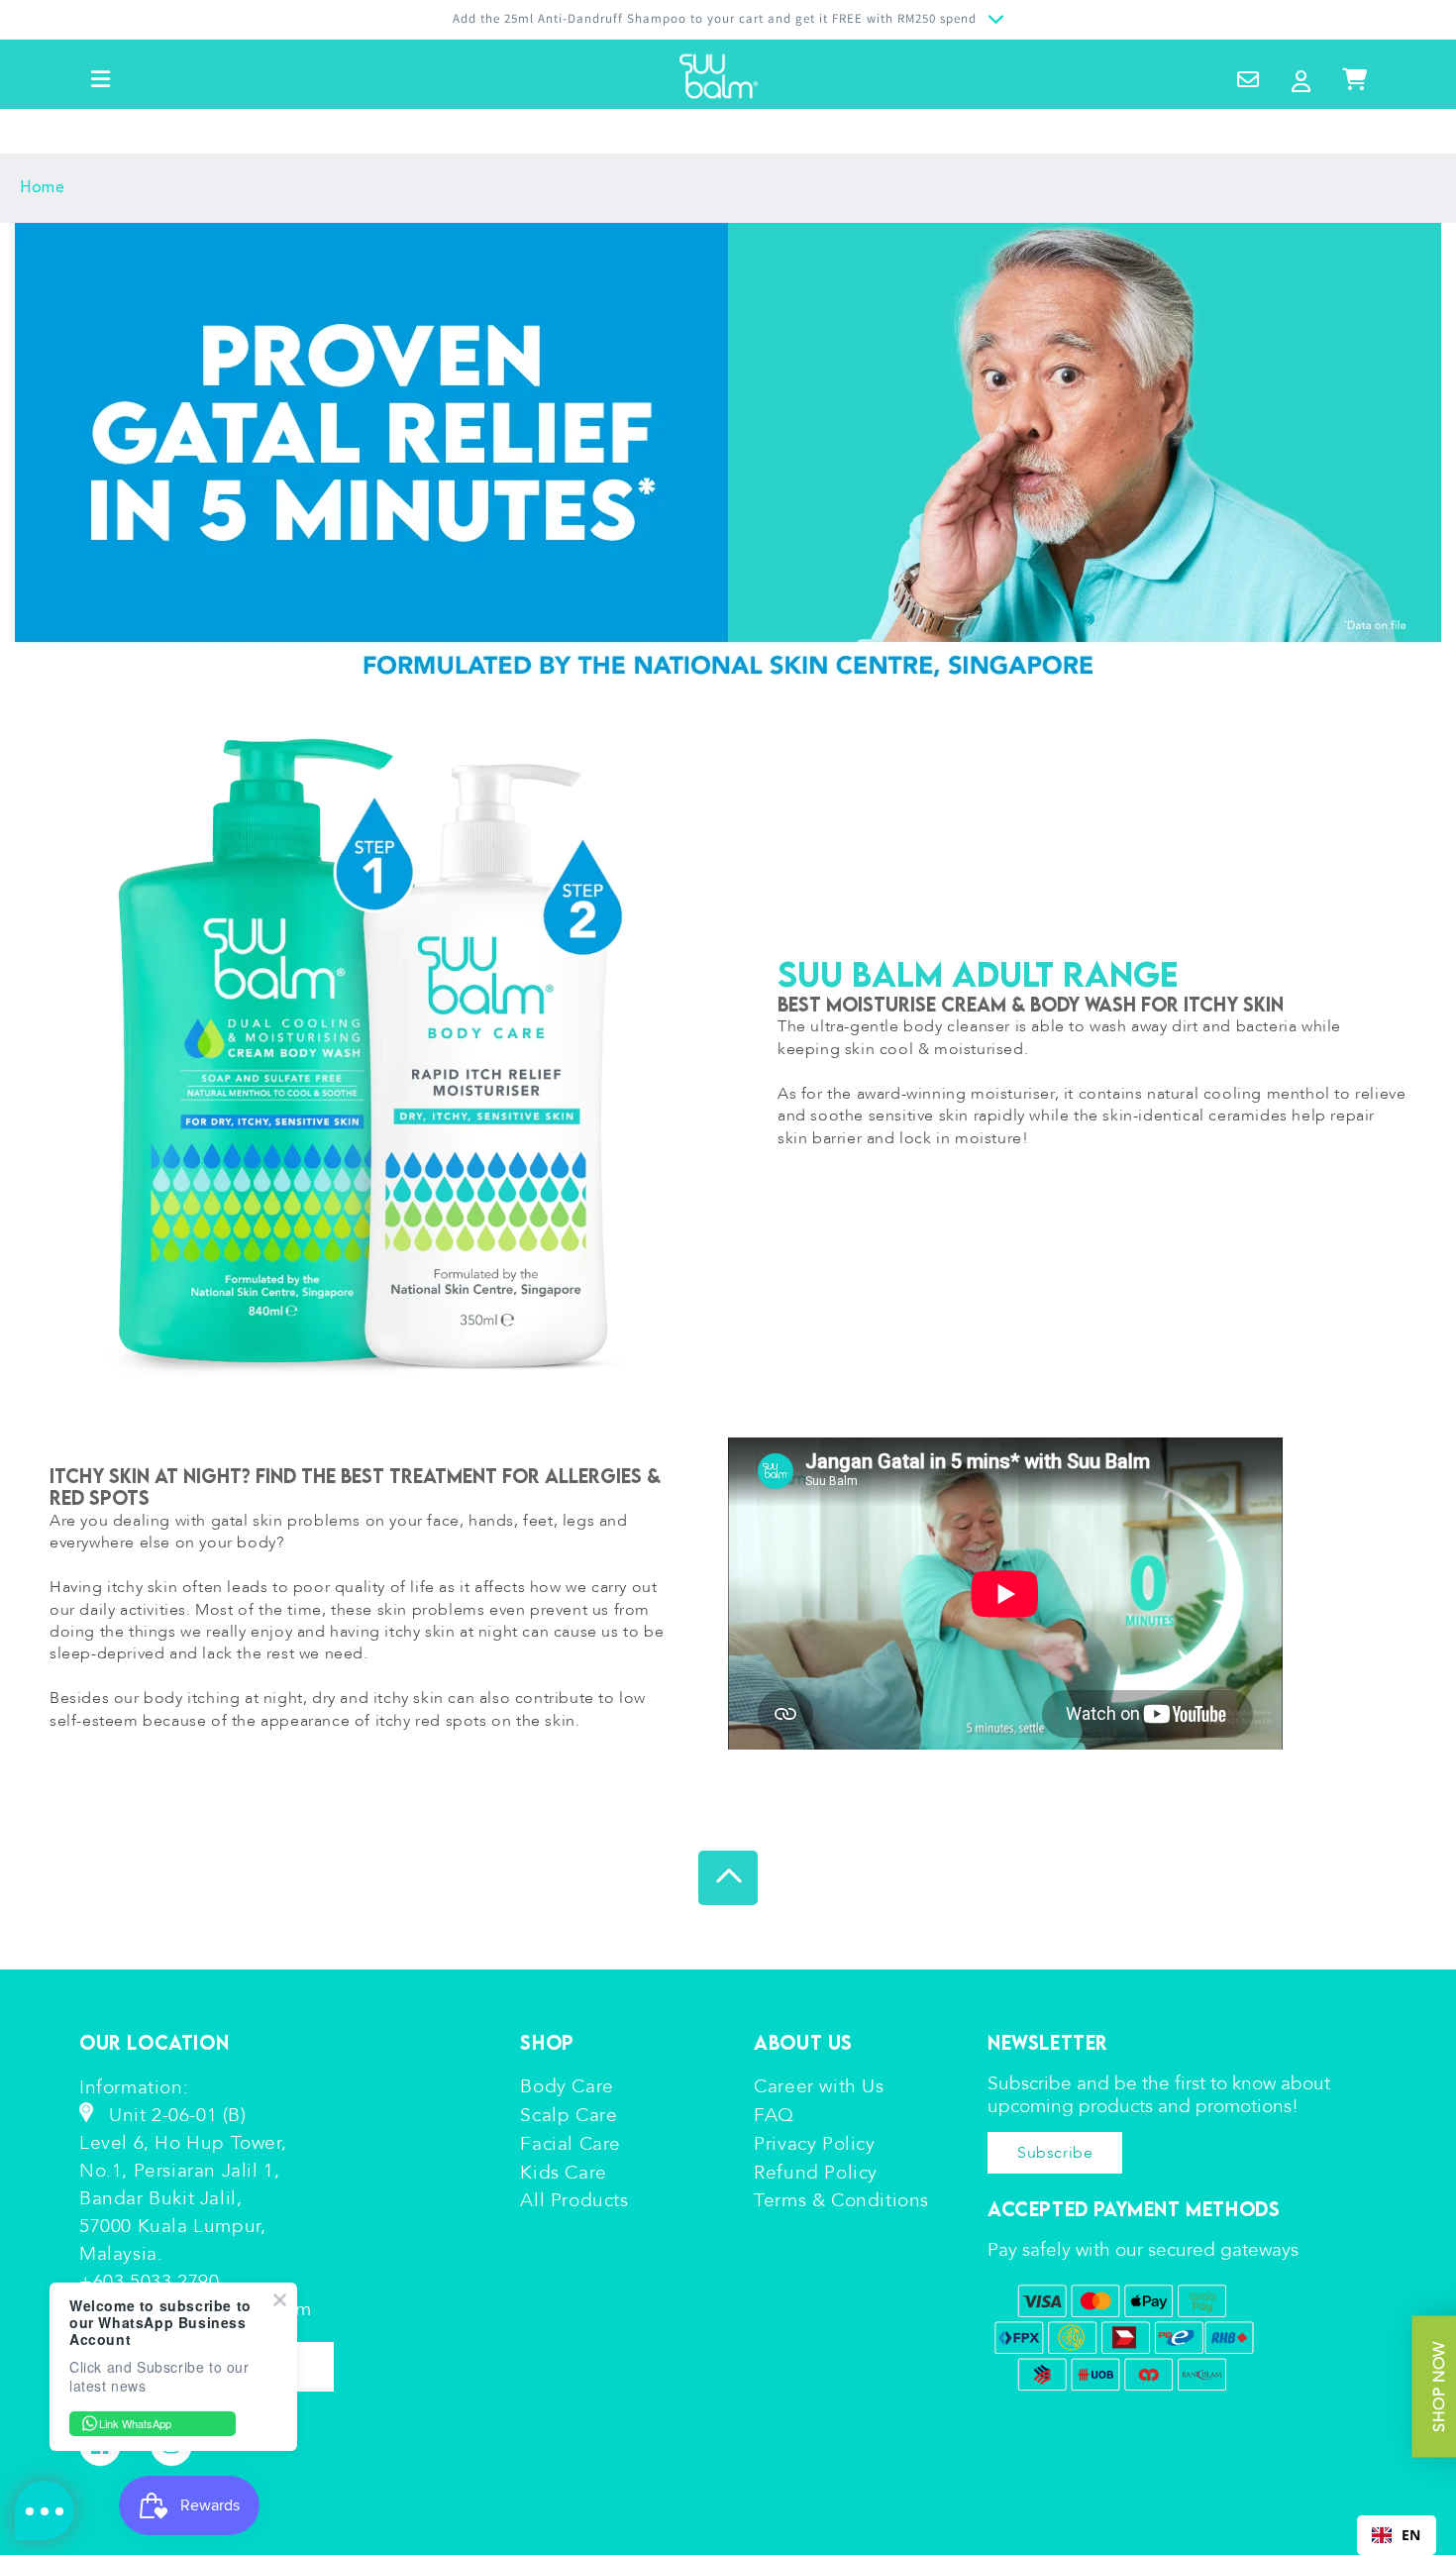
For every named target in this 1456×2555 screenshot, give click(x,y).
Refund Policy (816, 2173)
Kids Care (563, 2173)
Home (42, 188)
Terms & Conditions (841, 2200)
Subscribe (1055, 2153)
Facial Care (571, 2144)
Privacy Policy (814, 2144)
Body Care (567, 2086)
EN (1411, 2535)
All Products (574, 2200)
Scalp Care (569, 2115)
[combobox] (1397, 2535)
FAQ (774, 2115)
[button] (101, 79)
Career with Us (819, 2086)
